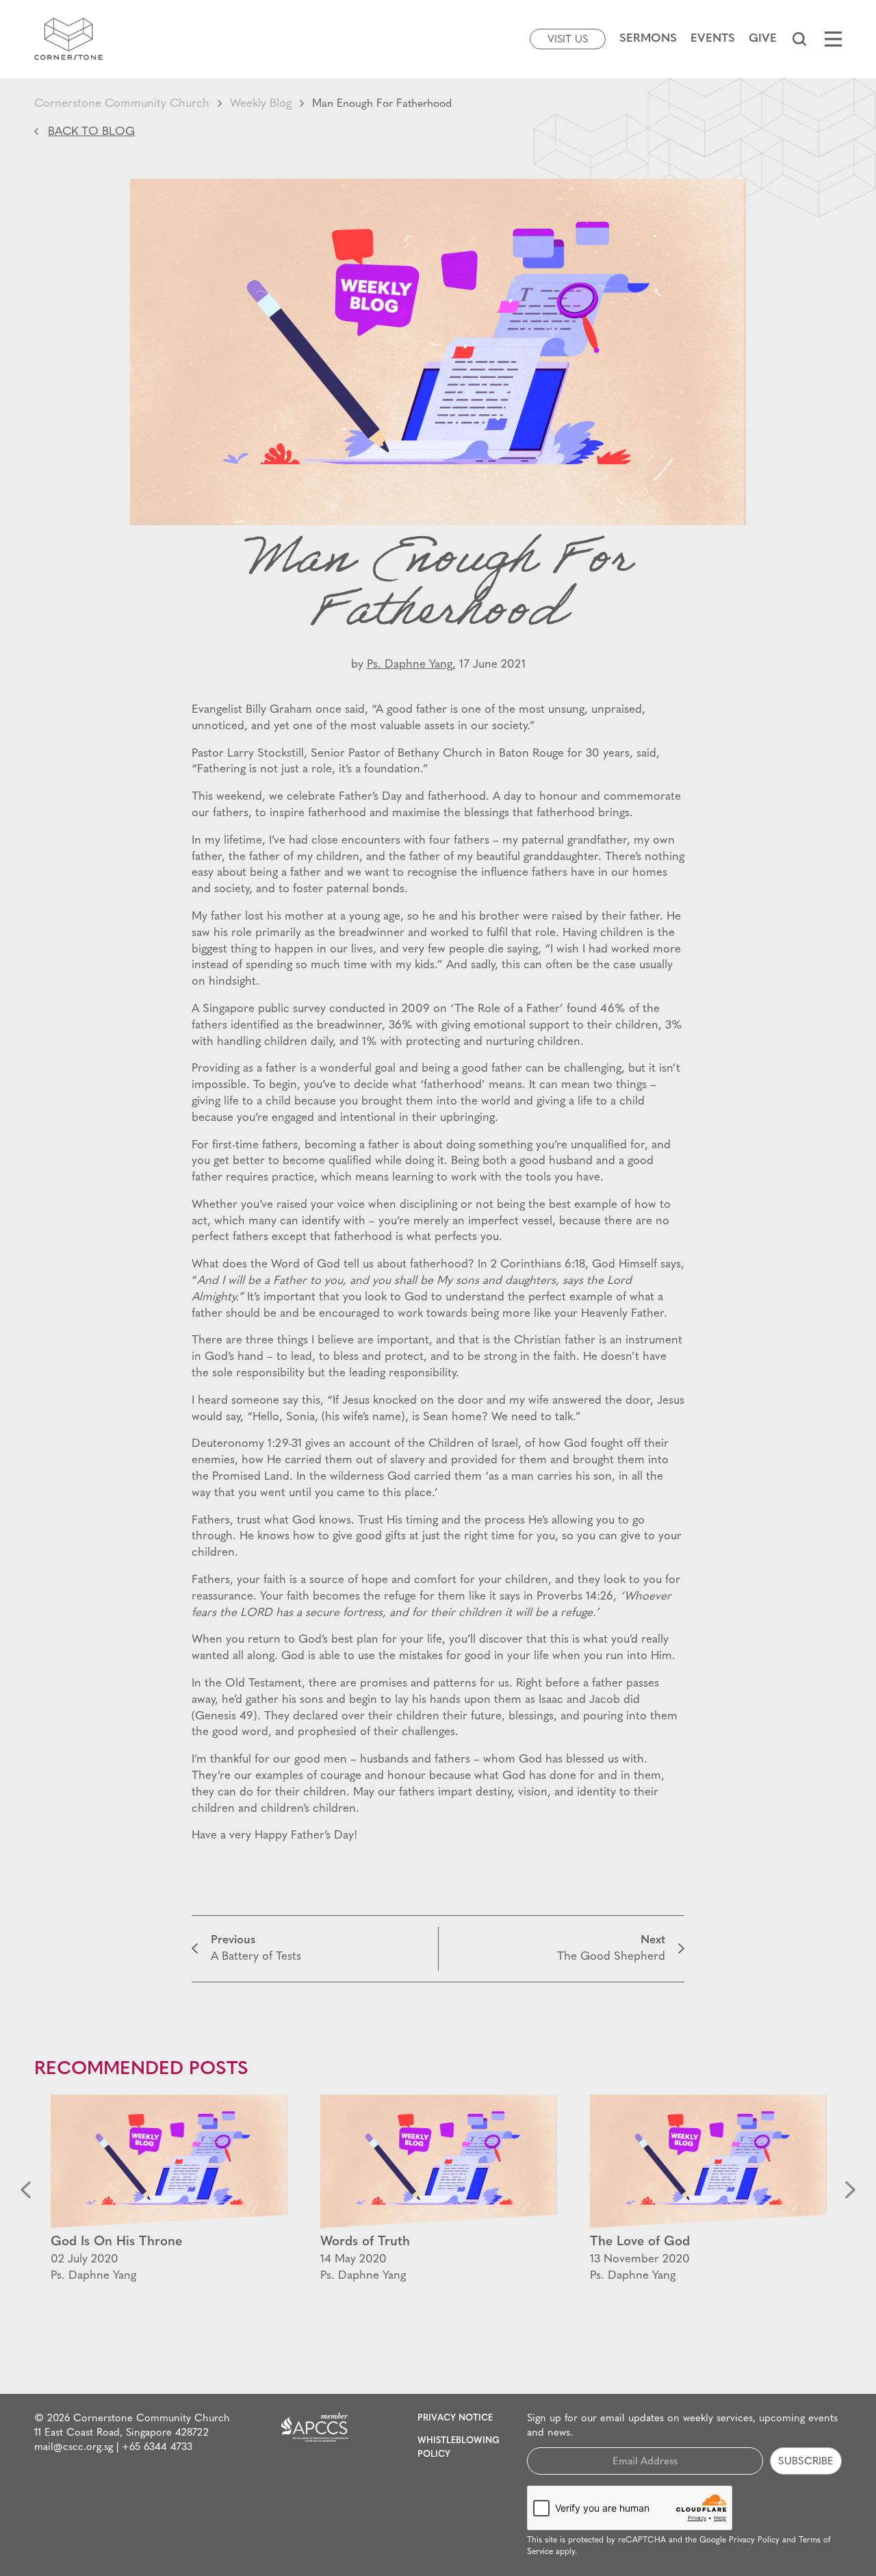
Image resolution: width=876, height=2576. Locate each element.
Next (850, 2189)
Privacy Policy (754, 2540)
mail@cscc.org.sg (74, 2448)
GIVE (763, 39)
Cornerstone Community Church (122, 104)
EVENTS (713, 39)
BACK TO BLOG (91, 132)
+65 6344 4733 (157, 2448)
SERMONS (648, 39)
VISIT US (568, 40)
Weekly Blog (261, 104)
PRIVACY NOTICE (455, 2418)
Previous (26, 2189)
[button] (799, 39)
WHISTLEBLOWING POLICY (459, 2448)
